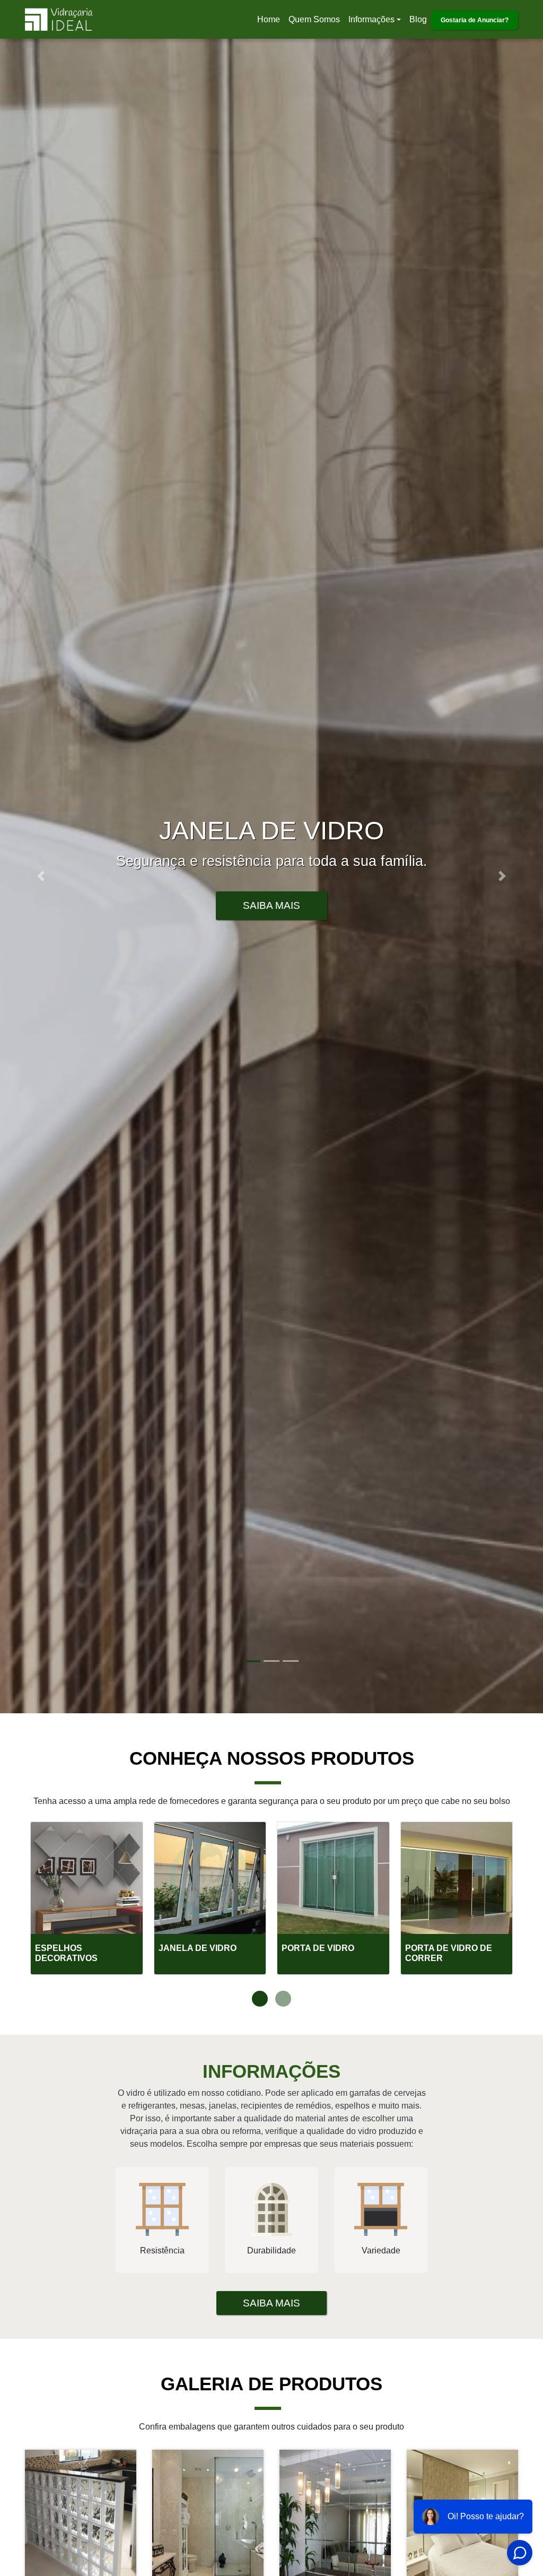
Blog (418, 19)
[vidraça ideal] (81, 2545)
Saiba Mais (271, 905)
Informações (371, 19)
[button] (41, 876)
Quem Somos (314, 19)
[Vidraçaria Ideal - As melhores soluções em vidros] (59, 19)
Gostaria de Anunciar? (475, 20)
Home (270, 23)
